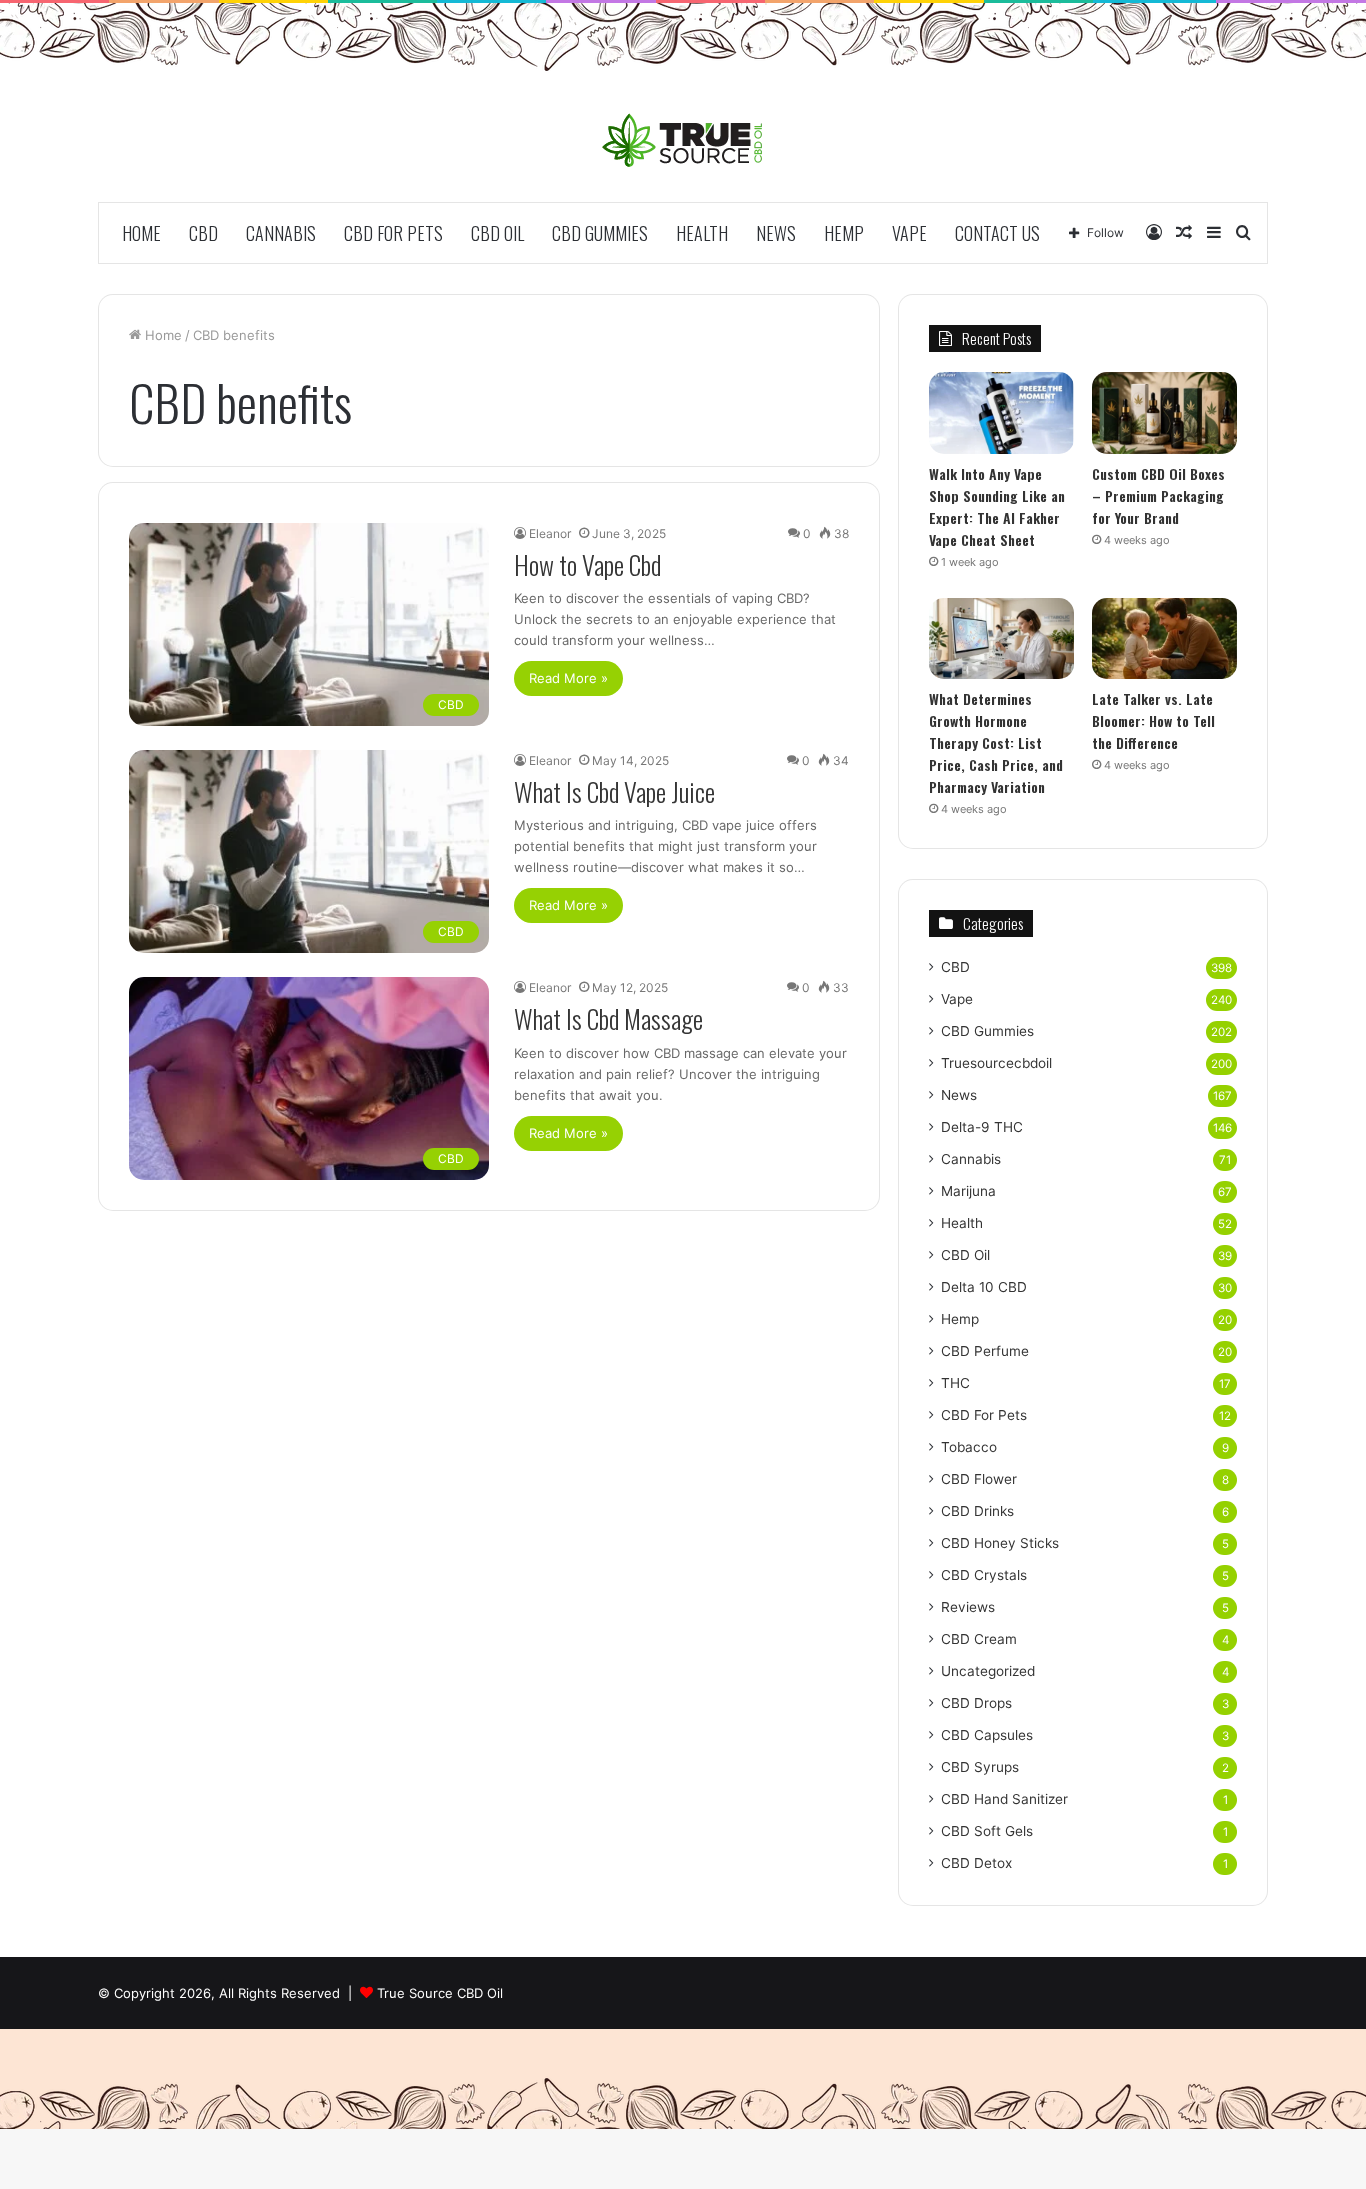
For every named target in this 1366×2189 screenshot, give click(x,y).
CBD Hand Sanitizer (1004, 1799)
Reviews (968, 1607)
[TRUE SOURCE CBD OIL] (683, 140)
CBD (203, 233)
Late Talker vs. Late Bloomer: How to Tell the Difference (1153, 720)
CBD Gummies (600, 233)
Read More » (568, 678)
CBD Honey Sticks (1000, 1543)
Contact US (997, 233)
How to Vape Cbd (587, 564)
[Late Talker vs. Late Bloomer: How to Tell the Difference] (1164, 639)
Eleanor (550, 533)
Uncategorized (988, 1671)
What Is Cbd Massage (608, 1018)
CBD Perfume (985, 1351)
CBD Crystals (984, 1575)
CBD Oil (497, 233)
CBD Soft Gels (987, 1831)
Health (702, 233)
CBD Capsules (987, 1735)
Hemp (844, 233)
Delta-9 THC (982, 1127)
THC (955, 1383)
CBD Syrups (980, 1767)
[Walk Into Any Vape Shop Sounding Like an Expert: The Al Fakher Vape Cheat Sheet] (1001, 413)
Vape (909, 233)
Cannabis (281, 233)
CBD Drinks (977, 1511)
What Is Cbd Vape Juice (614, 791)
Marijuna (968, 1191)
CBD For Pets (393, 233)
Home (141, 233)
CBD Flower (979, 1479)
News (776, 233)
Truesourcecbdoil (996, 1063)
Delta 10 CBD (984, 1287)
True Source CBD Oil (440, 1993)
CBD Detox (976, 1863)
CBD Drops (976, 1703)
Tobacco (969, 1447)
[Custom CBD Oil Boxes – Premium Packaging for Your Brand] (1164, 413)
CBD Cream (979, 1639)
